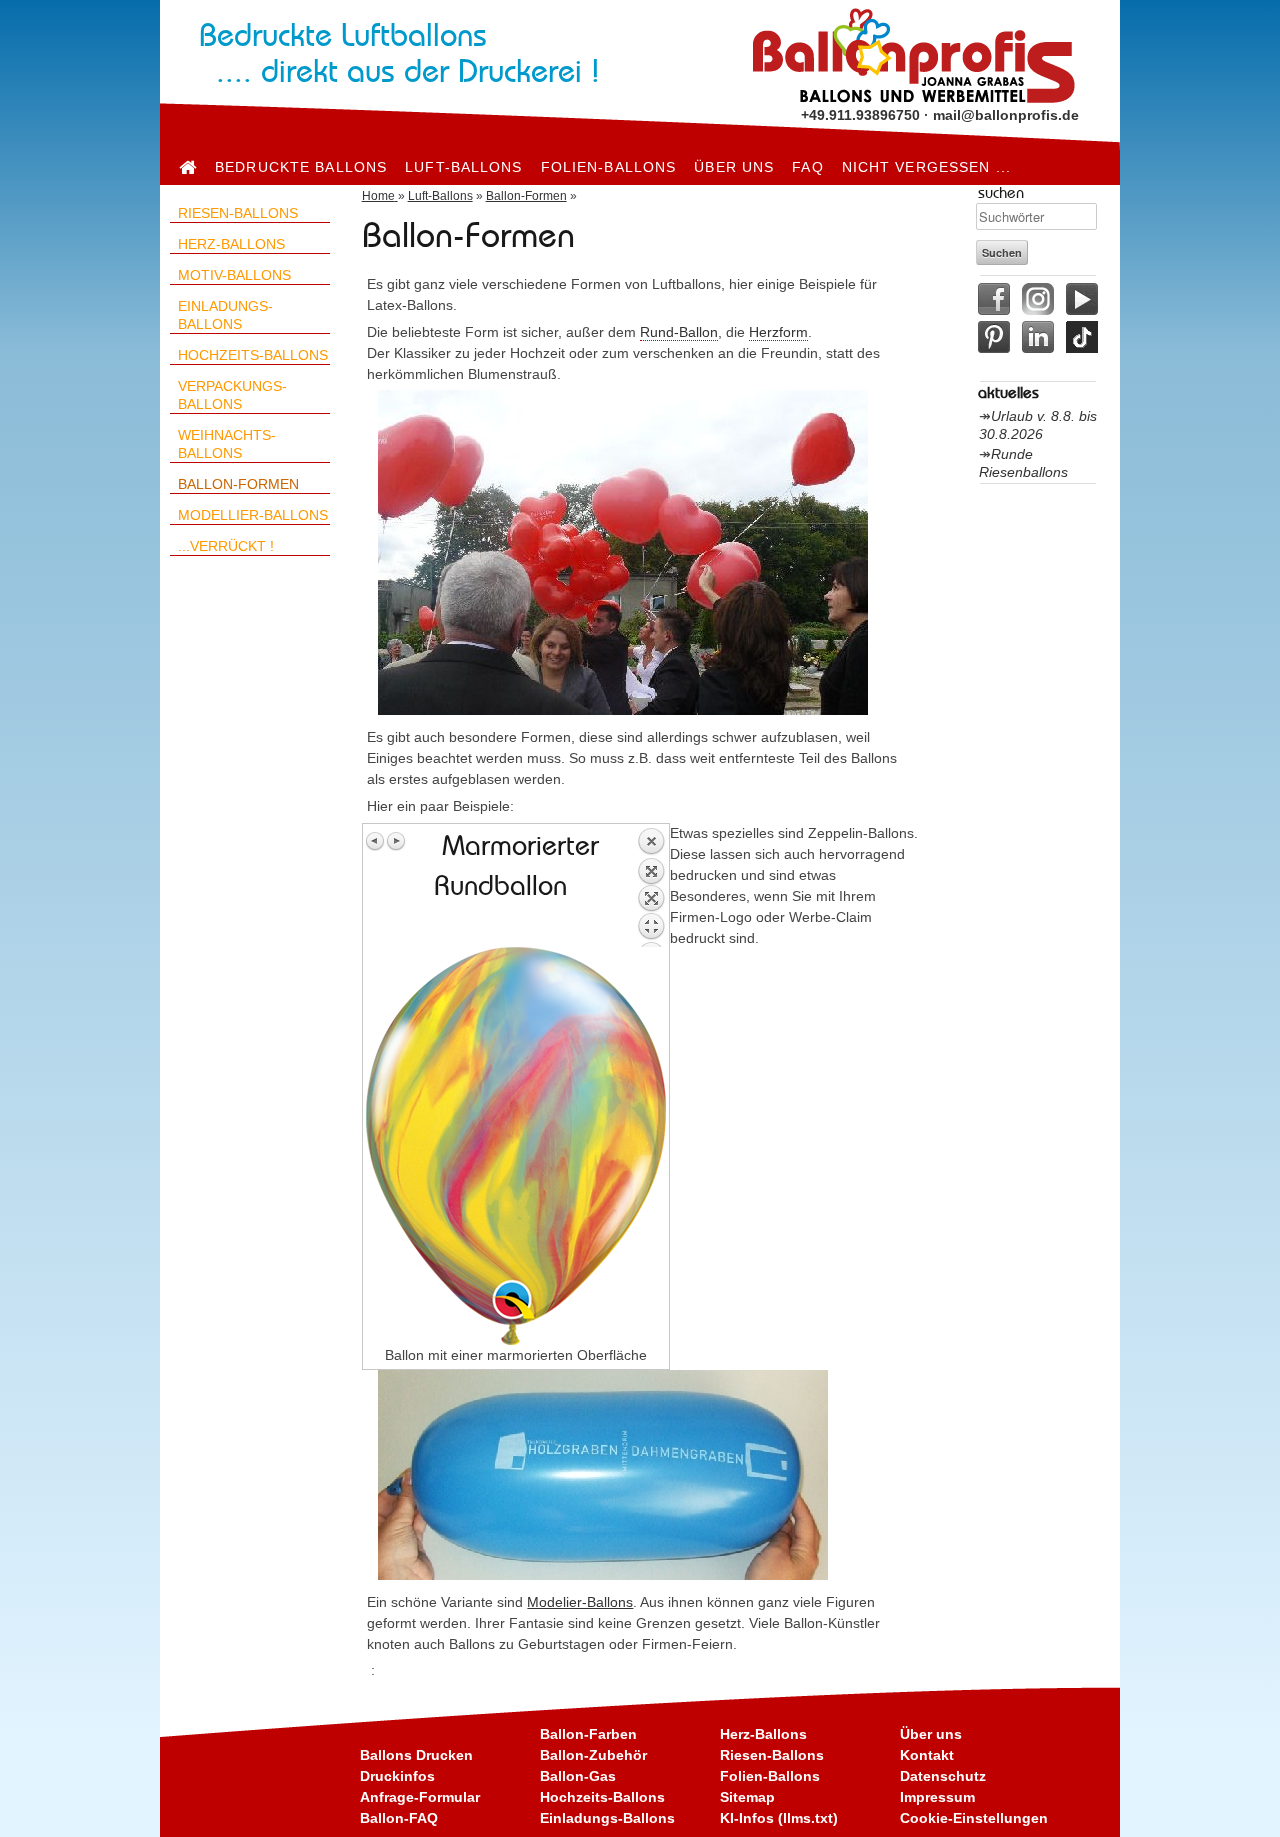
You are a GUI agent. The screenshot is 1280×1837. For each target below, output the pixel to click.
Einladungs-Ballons (607, 1818)
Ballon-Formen (238, 484)
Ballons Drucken (416, 1755)
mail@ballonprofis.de (1006, 115)
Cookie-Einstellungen (974, 1818)
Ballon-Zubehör (593, 1755)
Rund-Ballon (679, 332)
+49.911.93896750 (860, 115)
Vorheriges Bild (376, 841)
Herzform (778, 332)
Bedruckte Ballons (301, 167)
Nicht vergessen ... (926, 167)
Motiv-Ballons (234, 275)
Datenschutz (943, 1776)
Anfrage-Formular (420, 1797)
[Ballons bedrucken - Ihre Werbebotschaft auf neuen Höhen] (188, 167)
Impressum (937, 1797)
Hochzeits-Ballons (253, 355)
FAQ (807, 167)
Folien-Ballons (609, 167)
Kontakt (927, 1755)
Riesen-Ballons (238, 213)
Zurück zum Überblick (651, 887)
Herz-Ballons (231, 244)
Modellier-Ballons (253, 515)
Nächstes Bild (396, 841)
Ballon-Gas (578, 1776)
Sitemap (747, 1797)
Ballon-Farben (588, 1734)
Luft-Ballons (463, 167)
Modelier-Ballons (580, 1602)
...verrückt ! (226, 546)
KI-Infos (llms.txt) (779, 1818)
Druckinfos (397, 1776)
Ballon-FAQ (399, 1818)
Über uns (734, 167)
